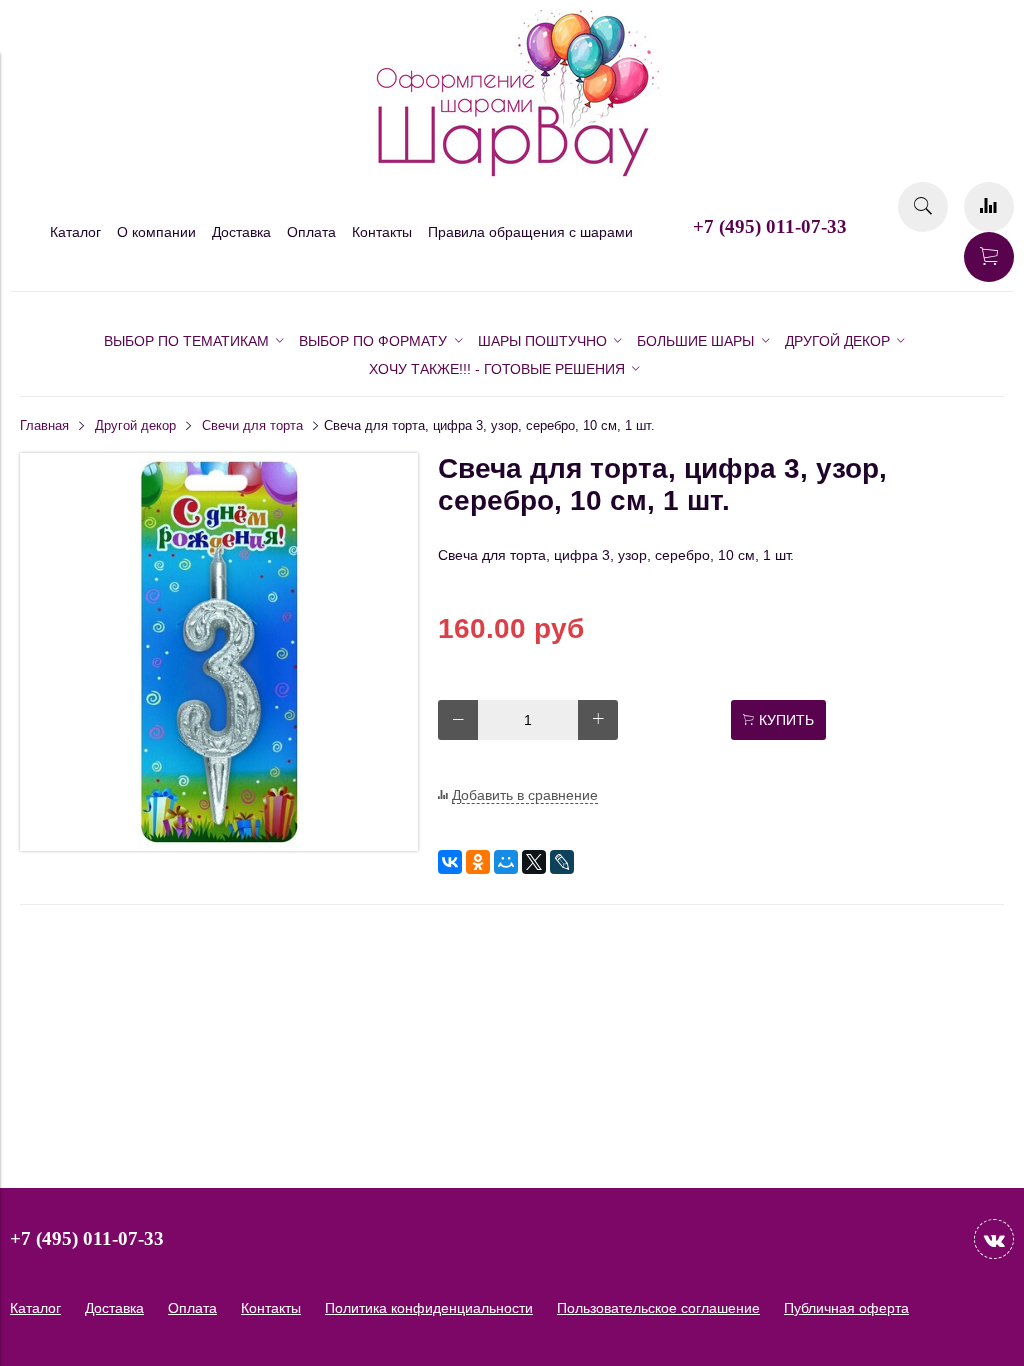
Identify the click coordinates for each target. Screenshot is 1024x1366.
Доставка (241, 232)
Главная (44, 426)
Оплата (311, 232)
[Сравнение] (989, 207)
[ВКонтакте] (450, 862)
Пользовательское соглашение (658, 1308)
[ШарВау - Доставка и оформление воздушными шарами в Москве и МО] (512, 174)
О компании (156, 232)
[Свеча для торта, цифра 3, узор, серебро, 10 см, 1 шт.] (219, 846)
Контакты (382, 232)
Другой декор (135, 426)
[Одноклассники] (478, 862)
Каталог (75, 232)
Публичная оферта (846, 1308)
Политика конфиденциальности (429, 1308)
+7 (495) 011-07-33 (770, 226)
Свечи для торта (252, 426)
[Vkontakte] (994, 1239)
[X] (534, 862)
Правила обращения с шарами (530, 232)
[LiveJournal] (562, 862)
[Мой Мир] (506, 862)
